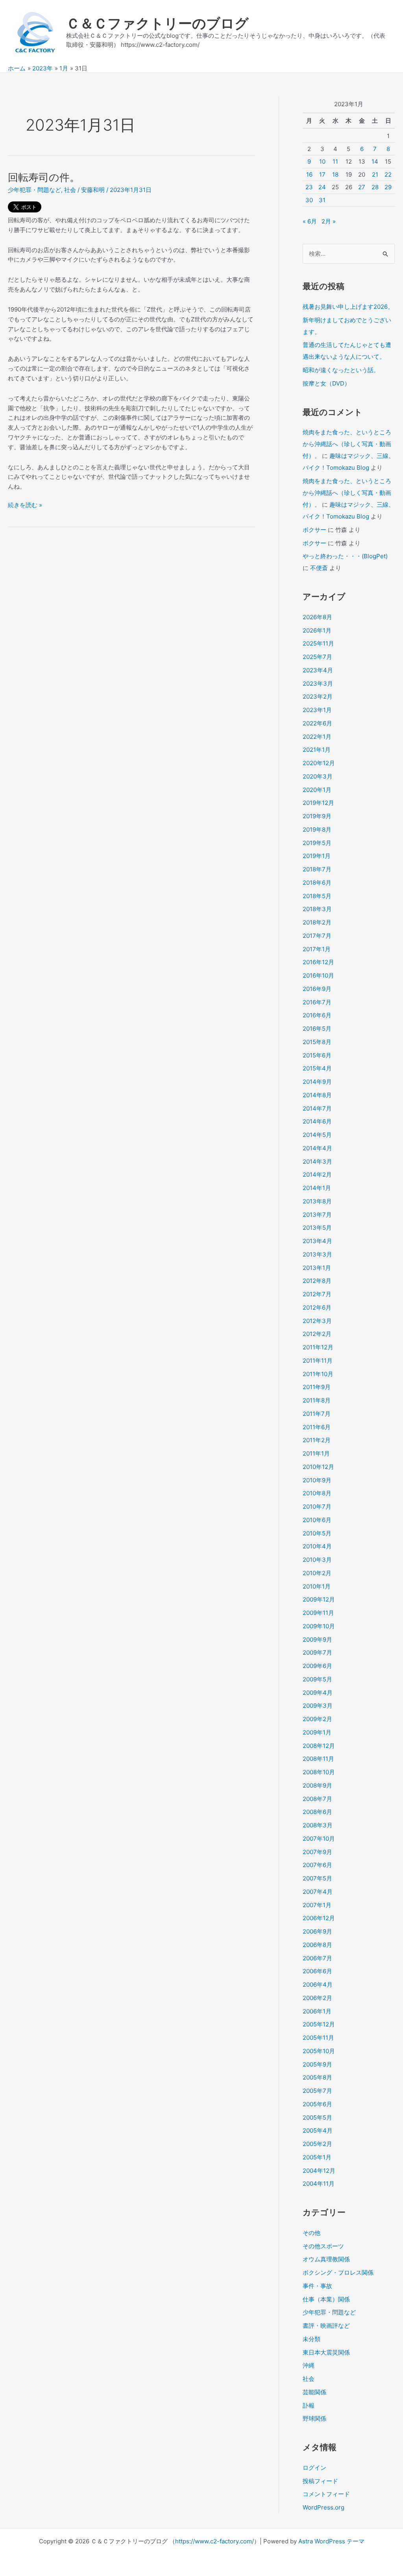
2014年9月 (317, 1082)
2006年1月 (317, 2011)
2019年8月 (317, 829)
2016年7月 (317, 1002)
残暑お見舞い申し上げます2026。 (348, 307)
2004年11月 (319, 2184)
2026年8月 (317, 617)
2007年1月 (317, 1905)
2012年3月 (317, 1321)
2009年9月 (317, 1640)
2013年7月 (317, 1215)
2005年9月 (317, 2064)
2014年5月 (317, 1135)
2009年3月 (318, 1706)
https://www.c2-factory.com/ (214, 2541)
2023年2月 (318, 697)
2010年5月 (317, 1533)
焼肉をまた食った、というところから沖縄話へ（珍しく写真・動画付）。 (347, 444)
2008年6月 (317, 1812)
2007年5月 (317, 1878)
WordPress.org (324, 2507)
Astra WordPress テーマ (331, 2541)
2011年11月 (318, 1361)
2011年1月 (316, 1453)
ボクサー (314, 530)
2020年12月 (319, 763)
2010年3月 (317, 1560)
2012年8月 (317, 1281)
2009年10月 (319, 1626)
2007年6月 (317, 1865)
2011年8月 (317, 1400)
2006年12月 (319, 1918)
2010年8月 (317, 1493)
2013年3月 (317, 1254)
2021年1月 (317, 750)
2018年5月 (317, 896)
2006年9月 (317, 1931)
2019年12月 (318, 803)
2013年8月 (317, 1201)
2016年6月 (317, 1015)
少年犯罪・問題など (34, 190)
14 (375, 161)
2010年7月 (317, 1507)
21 (375, 174)
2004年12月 (319, 2171)
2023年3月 (318, 684)
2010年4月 (317, 1546)
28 (375, 187)
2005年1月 (317, 2157)
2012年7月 (317, 1294)
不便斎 (319, 568)
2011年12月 (318, 1347)
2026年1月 (317, 630)
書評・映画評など (326, 2326)
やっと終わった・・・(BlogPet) (345, 556)
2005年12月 (319, 2024)
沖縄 (309, 2365)
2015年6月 (317, 1055)
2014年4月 (317, 1148)
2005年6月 (317, 2104)
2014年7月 (317, 1108)
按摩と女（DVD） (326, 383)
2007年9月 (317, 1852)
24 (322, 187)
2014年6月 (317, 1121)
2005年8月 (317, 2077)
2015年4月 (317, 1068)
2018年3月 (317, 909)
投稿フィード (320, 2481)
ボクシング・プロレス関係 (338, 2272)
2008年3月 (318, 1825)
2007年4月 (318, 1892)
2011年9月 (317, 1387)
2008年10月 (319, 1772)
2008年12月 (319, 1746)
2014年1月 (317, 1188)
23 (309, 187)
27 (362, 187)
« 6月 (310, 221)
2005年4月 (318, 2130)
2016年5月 (317, 1029)
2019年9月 (317, 816)
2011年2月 (317, 1440)
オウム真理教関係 (326, 2259)
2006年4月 (318, 1985)
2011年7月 (317, 1414)
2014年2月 (317, 1175)
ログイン (314, 2468)
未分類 (311, 2339)
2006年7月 (317, 1958)
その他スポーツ (323, 2246)
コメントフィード (326, 2494)
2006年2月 (317, 1998)
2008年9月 (317, 1785)
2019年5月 (317, 843)
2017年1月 (317, 949)
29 (388, 187)
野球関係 (314, 2418)
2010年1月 (317, 1586)
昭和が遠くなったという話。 (341, 370)
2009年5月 (317, 1679)
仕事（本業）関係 (326, 2299)
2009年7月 (317, 1652)
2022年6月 (317, 723)
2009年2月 (317, 1719)
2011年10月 (318, 1374)
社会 (70, 190)
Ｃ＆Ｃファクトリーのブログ (157, 23)
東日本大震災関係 (326, 2352)
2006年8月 (317, 1945)
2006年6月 (317, 1971)
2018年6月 (317, 883)
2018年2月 (317, 922)
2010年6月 (317, 1520)
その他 (311, 2233)
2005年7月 (317, 2091)
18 (335, 174)
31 (322, 200)
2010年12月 (318, 1467)
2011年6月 (317, 1427)
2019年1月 (317, 856)
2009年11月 (318, 1613)
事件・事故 (317, 2286)
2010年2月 (317, 1573)
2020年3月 (318, 776)
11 (335, 161)
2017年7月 (317, 936)
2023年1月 (317, 710)
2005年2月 (317, 2144)
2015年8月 (317, 1042)
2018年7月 (317, 869)
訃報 (309, 2405)
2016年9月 (317, 989)
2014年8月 (317, 1095)
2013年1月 (317, 1268)
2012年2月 (317, 1334)
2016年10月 (318, 975)
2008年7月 (317, 1799)
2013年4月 (317, 1241)
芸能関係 (314, 2392)
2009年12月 (319, 1599)
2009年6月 (317, 1666)
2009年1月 (317, 1732)
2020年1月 (317, 790)
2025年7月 (317, 657)
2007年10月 (319, 1839)
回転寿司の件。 (44, 177)
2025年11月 (318, 643)
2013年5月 (317, 1228)
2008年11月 (318, 1759)
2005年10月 (319, 2051)
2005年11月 (318, 2038)
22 (388, 174)
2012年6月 (317, 1307)
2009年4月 (318, 1693)
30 (309, 200)
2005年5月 (317, 2117)
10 (322, 161)
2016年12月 (318, 962)
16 (309, 174)
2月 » (329, 221)
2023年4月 (318, 670)
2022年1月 (317, 737)
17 (322, 174)
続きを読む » (25, 506)
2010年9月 (317, 1480)
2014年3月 (317, 1162)
